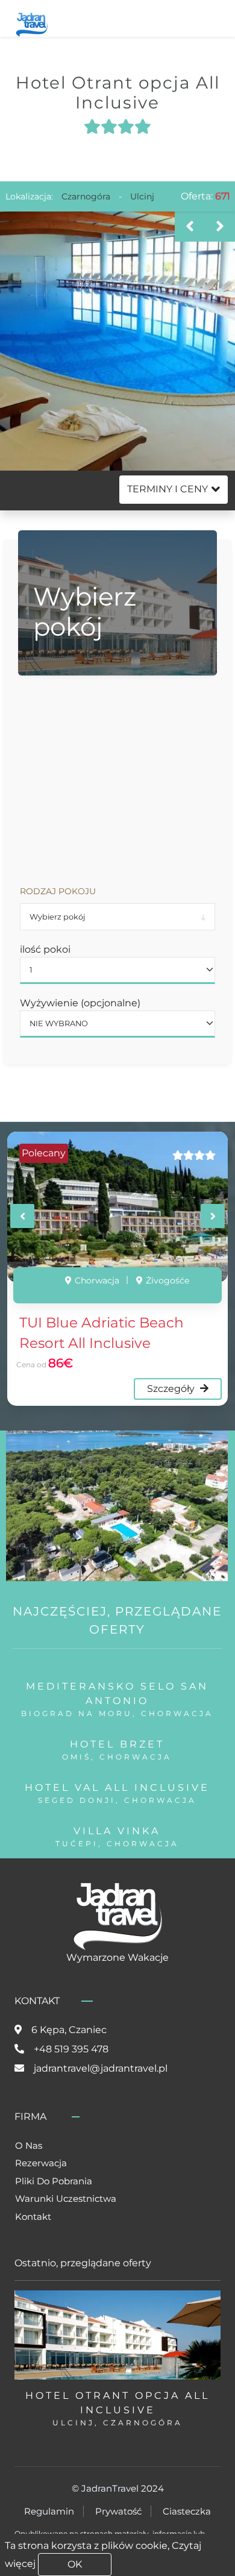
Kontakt (33, 2217)
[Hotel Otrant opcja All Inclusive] (117, 341)
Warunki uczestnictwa (66, 2198)
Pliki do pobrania (54, 2181)
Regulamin (49, 2511)
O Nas (29, 2145)
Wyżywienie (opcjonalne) (80, 1003)
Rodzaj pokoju (58, 891)
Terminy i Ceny (168, 489)
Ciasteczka (187, 2511)
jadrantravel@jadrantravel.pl (101, 2068)
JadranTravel (110, 2488)
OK (75, 2564)
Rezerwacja (41, 2163)
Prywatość (118, 2511)
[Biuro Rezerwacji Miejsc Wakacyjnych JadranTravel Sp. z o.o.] (32, 23)
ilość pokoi (45, 949)
